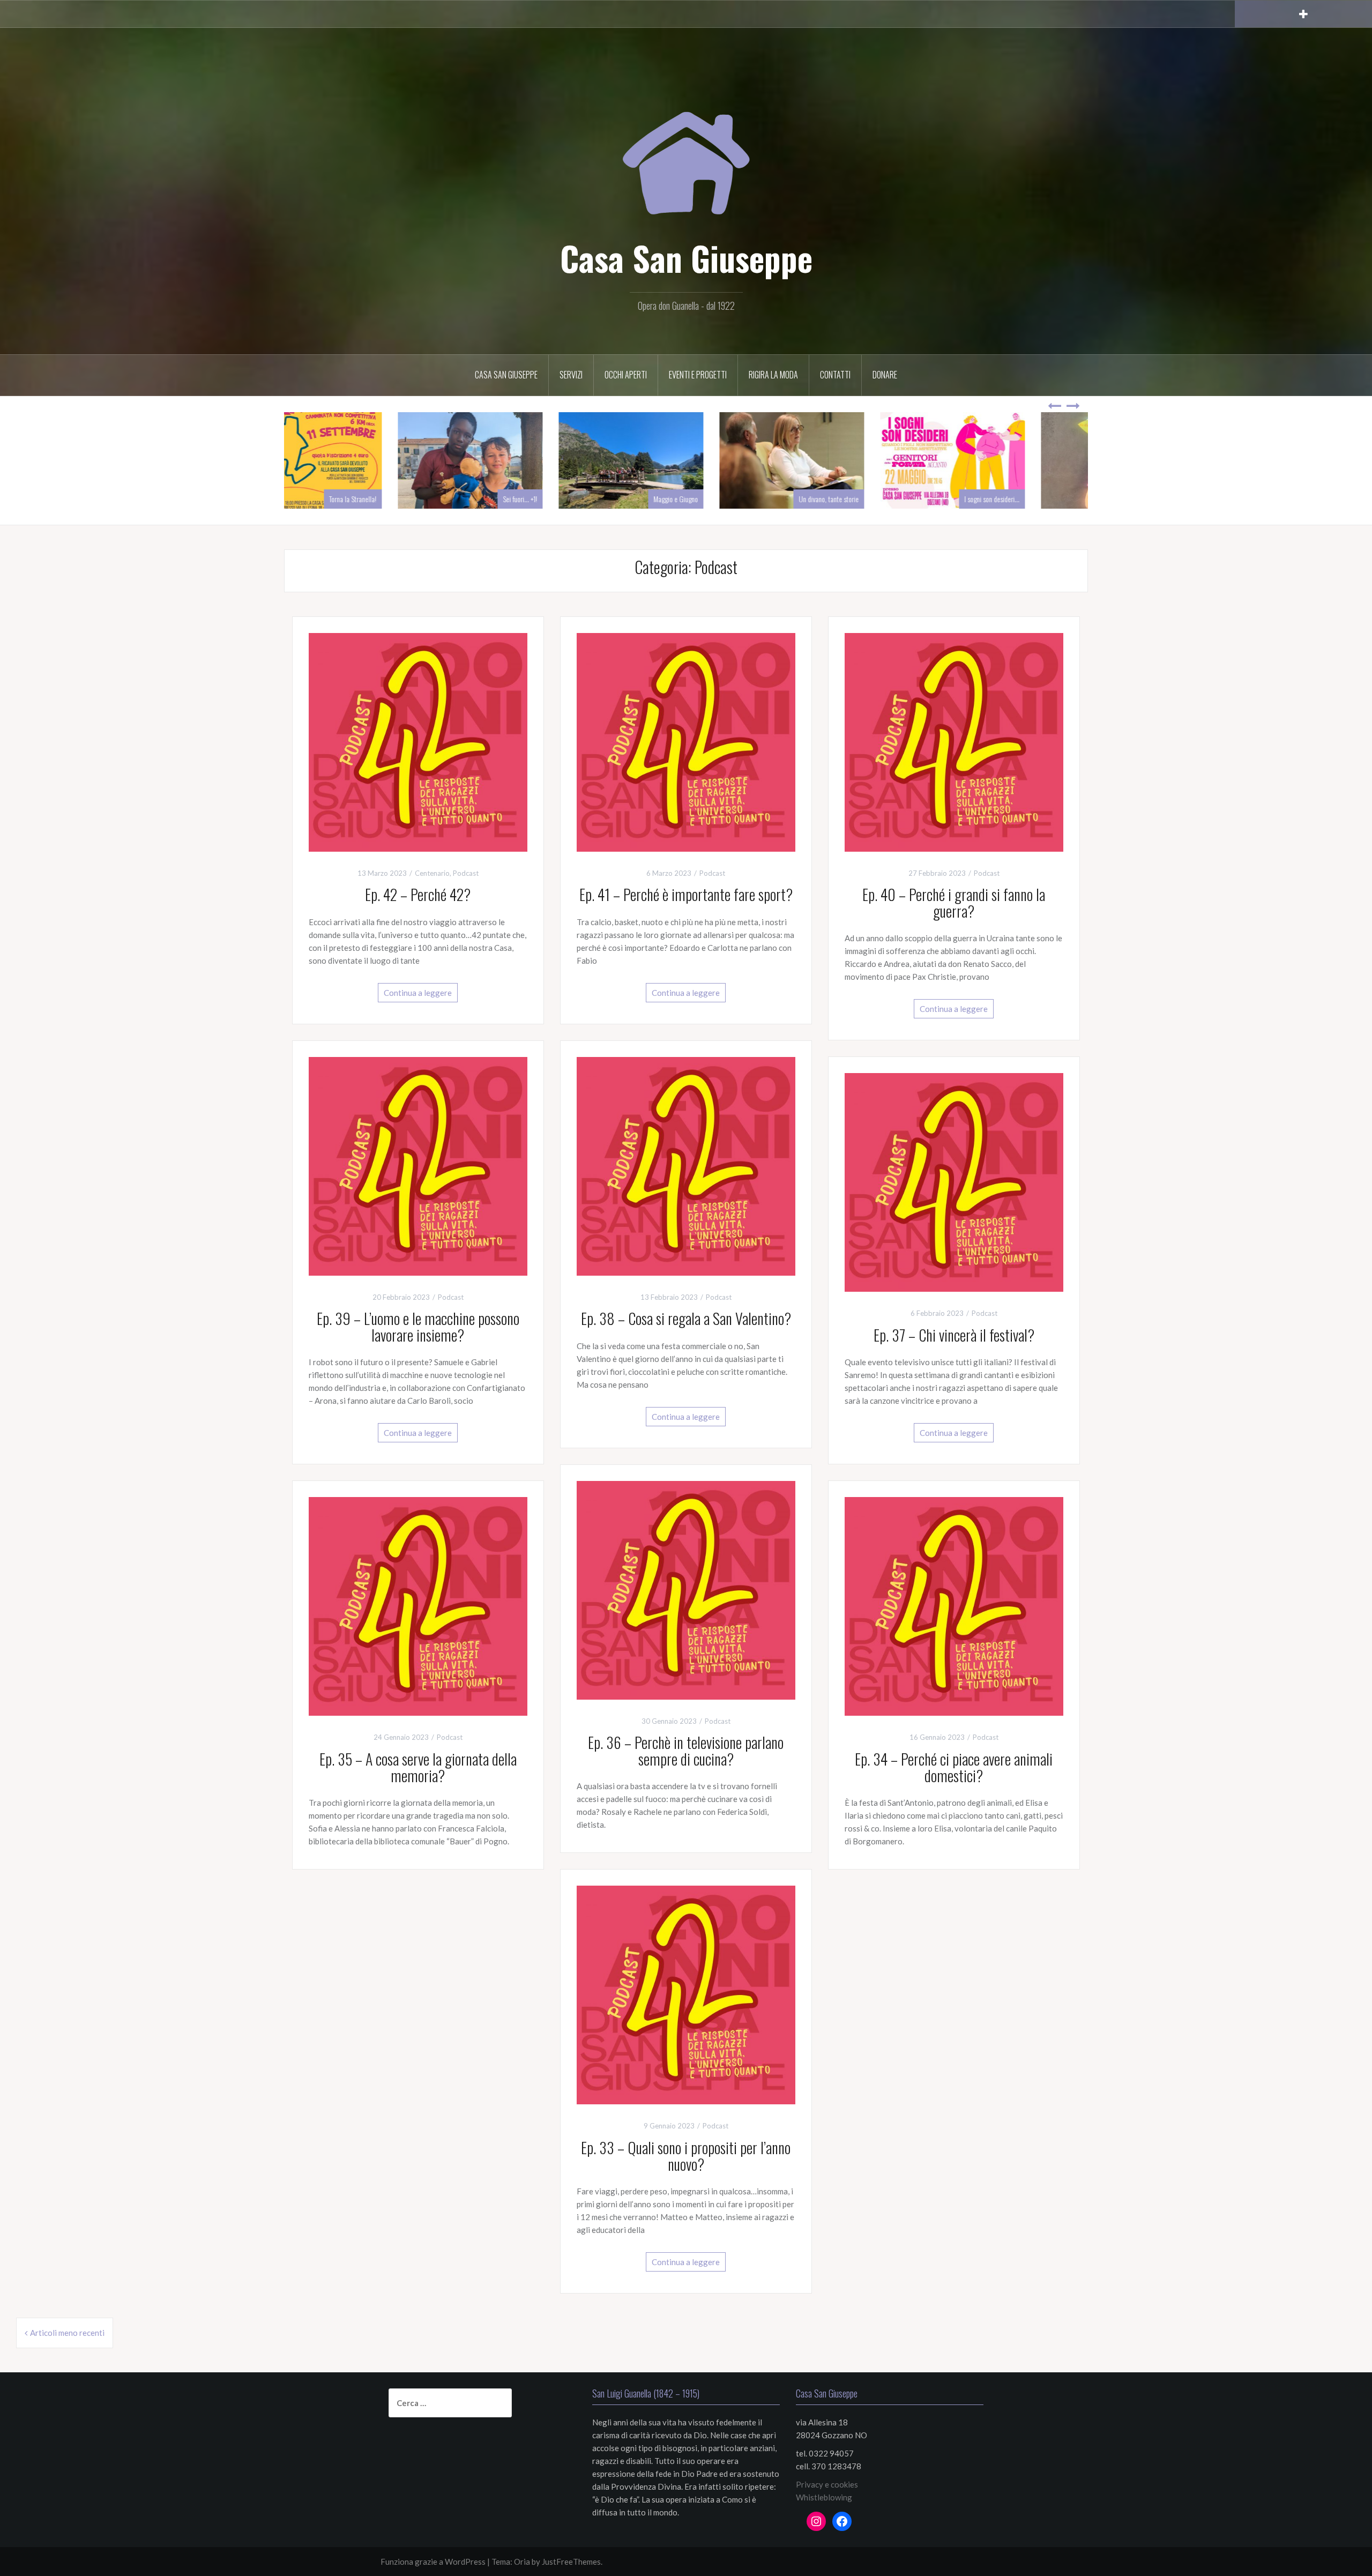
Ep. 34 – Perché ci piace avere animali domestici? (954, 1767)
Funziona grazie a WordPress (433, 2562)
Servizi (571, 375)
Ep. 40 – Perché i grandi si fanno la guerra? (954, 903)
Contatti (835, 375)
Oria (522, 2562)
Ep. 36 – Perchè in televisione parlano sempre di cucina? (686, 1751)
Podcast (466, 873)
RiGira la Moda (773, 375)
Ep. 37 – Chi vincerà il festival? (954, 1335)
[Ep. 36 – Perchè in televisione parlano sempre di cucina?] (686, 1589)
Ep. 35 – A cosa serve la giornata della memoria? (418, 1767)
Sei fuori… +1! (575, 499)
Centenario (432, 873)
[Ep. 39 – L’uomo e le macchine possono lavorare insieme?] (418, 1165)
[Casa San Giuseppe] (686, 150)
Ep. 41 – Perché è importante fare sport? (686, 894)
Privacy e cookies (827, 2484)
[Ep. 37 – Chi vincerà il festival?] (954, 1181)
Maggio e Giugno (731, 499)
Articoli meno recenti (67, 2333)
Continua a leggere (418, 993)
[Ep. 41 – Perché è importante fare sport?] (686, 741)
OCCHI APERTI (626, 375)
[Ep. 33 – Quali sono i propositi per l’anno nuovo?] (686, 1994)
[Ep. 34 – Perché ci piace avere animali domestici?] (954, 1605)
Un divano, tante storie (884, 499)
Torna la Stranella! (408, 499)
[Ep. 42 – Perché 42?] (418, 741)
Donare (885, 375)
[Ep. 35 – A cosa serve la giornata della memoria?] (418, 1605)
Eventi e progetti (698, 375)
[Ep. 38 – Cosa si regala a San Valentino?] (686, 1165)
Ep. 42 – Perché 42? (418, 894)
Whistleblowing (824, 2497)
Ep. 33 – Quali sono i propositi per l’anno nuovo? (686, 2156)
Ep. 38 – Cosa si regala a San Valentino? (686, 1318)
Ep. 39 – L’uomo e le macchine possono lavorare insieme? (418, 1327)
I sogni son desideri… (1047, 499)
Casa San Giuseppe (686, 258)
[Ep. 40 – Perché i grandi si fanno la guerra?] (954, 741)
